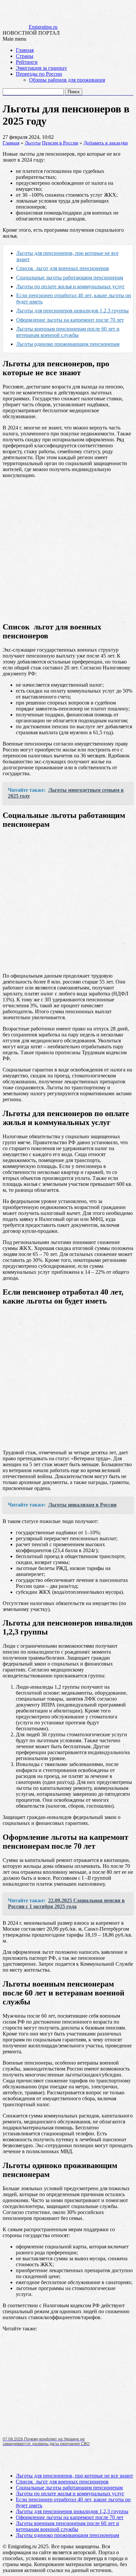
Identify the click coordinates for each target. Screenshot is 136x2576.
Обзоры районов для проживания (67, 80)
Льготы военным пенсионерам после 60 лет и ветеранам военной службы (68, 2526)
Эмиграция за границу (41, 68)
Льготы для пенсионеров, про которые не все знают (74, 2476)
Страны (25, 56)
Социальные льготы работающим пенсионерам (70, 278)
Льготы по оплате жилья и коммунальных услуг (70, 286)
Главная (25, 50)
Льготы (33, 143)
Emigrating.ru (43, 27)
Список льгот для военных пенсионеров (63, 268)
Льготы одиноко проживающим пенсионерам (68, 2535)
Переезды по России (39, 74)
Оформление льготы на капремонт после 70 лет (70, 320)
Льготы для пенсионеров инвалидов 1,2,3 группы (72, 311)
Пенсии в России (60, 143)
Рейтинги (27, 62)
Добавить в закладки (106, 143)
